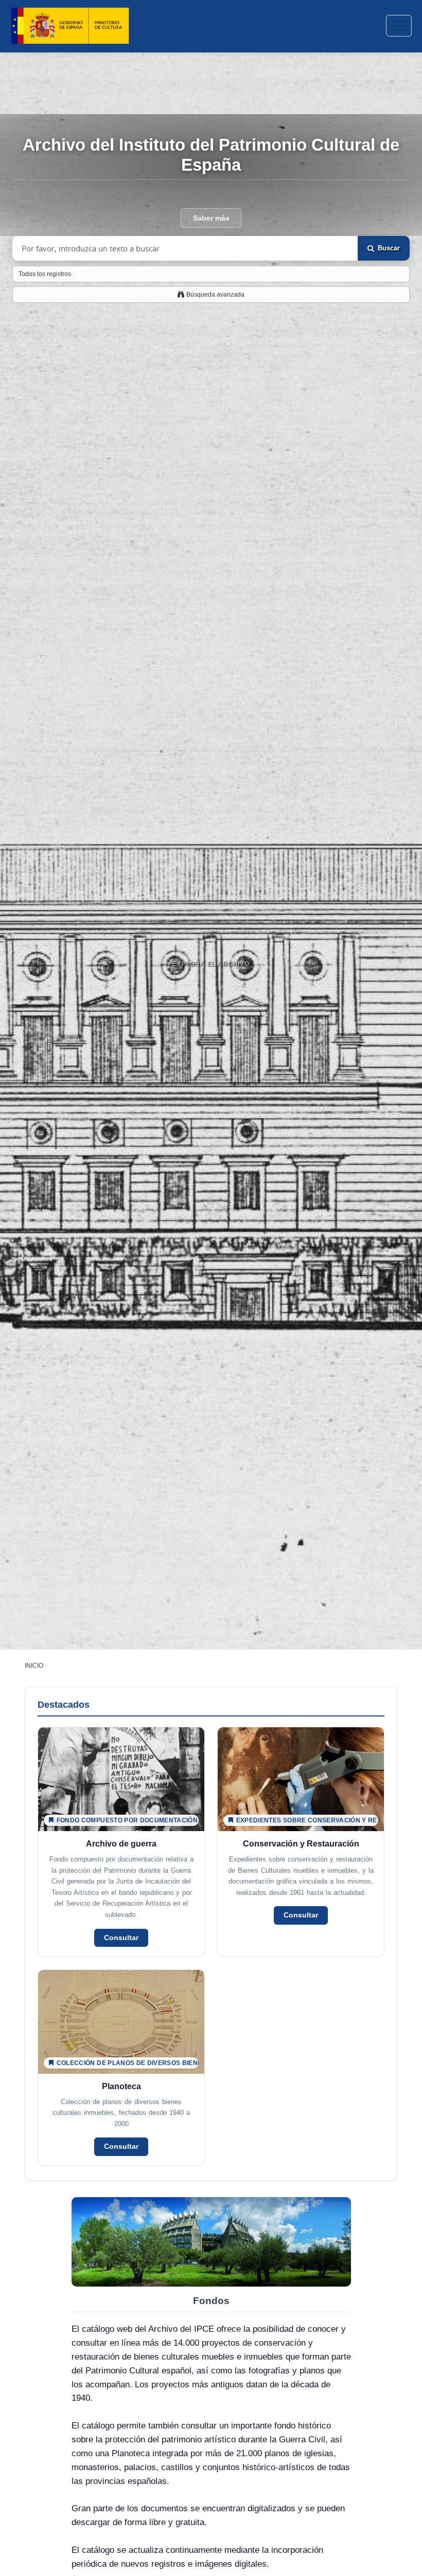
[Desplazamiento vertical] (211, 990)
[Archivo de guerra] (121, 1842)
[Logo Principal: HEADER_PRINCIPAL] (70, 26)
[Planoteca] (121, 2068)
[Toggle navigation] (399, 26)
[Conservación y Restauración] (301, 1842)
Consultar (121, 1938)
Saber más (211, 218)
